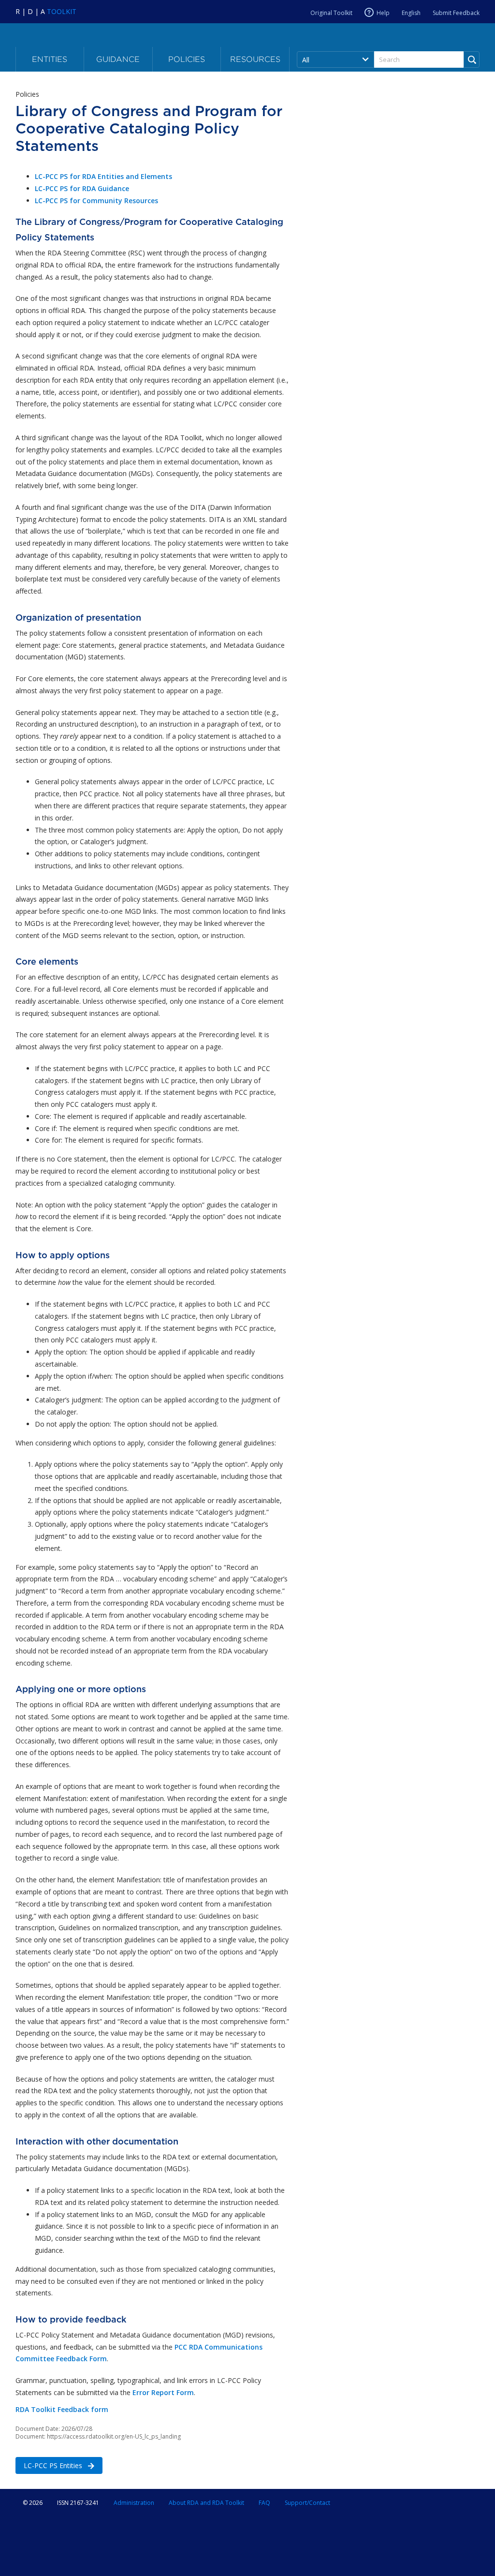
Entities (50, 59)
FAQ (264, 2503)
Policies (187, 59)
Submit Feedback (456, 13)
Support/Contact (307, 2503)
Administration (134, 2503)
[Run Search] (472, 60)
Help (383, 13)
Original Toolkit (331, 13)
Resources (255, 59)
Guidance (118, 59)
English (411, 13)
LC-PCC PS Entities (50, 2465)
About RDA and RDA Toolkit (206, 2503)
